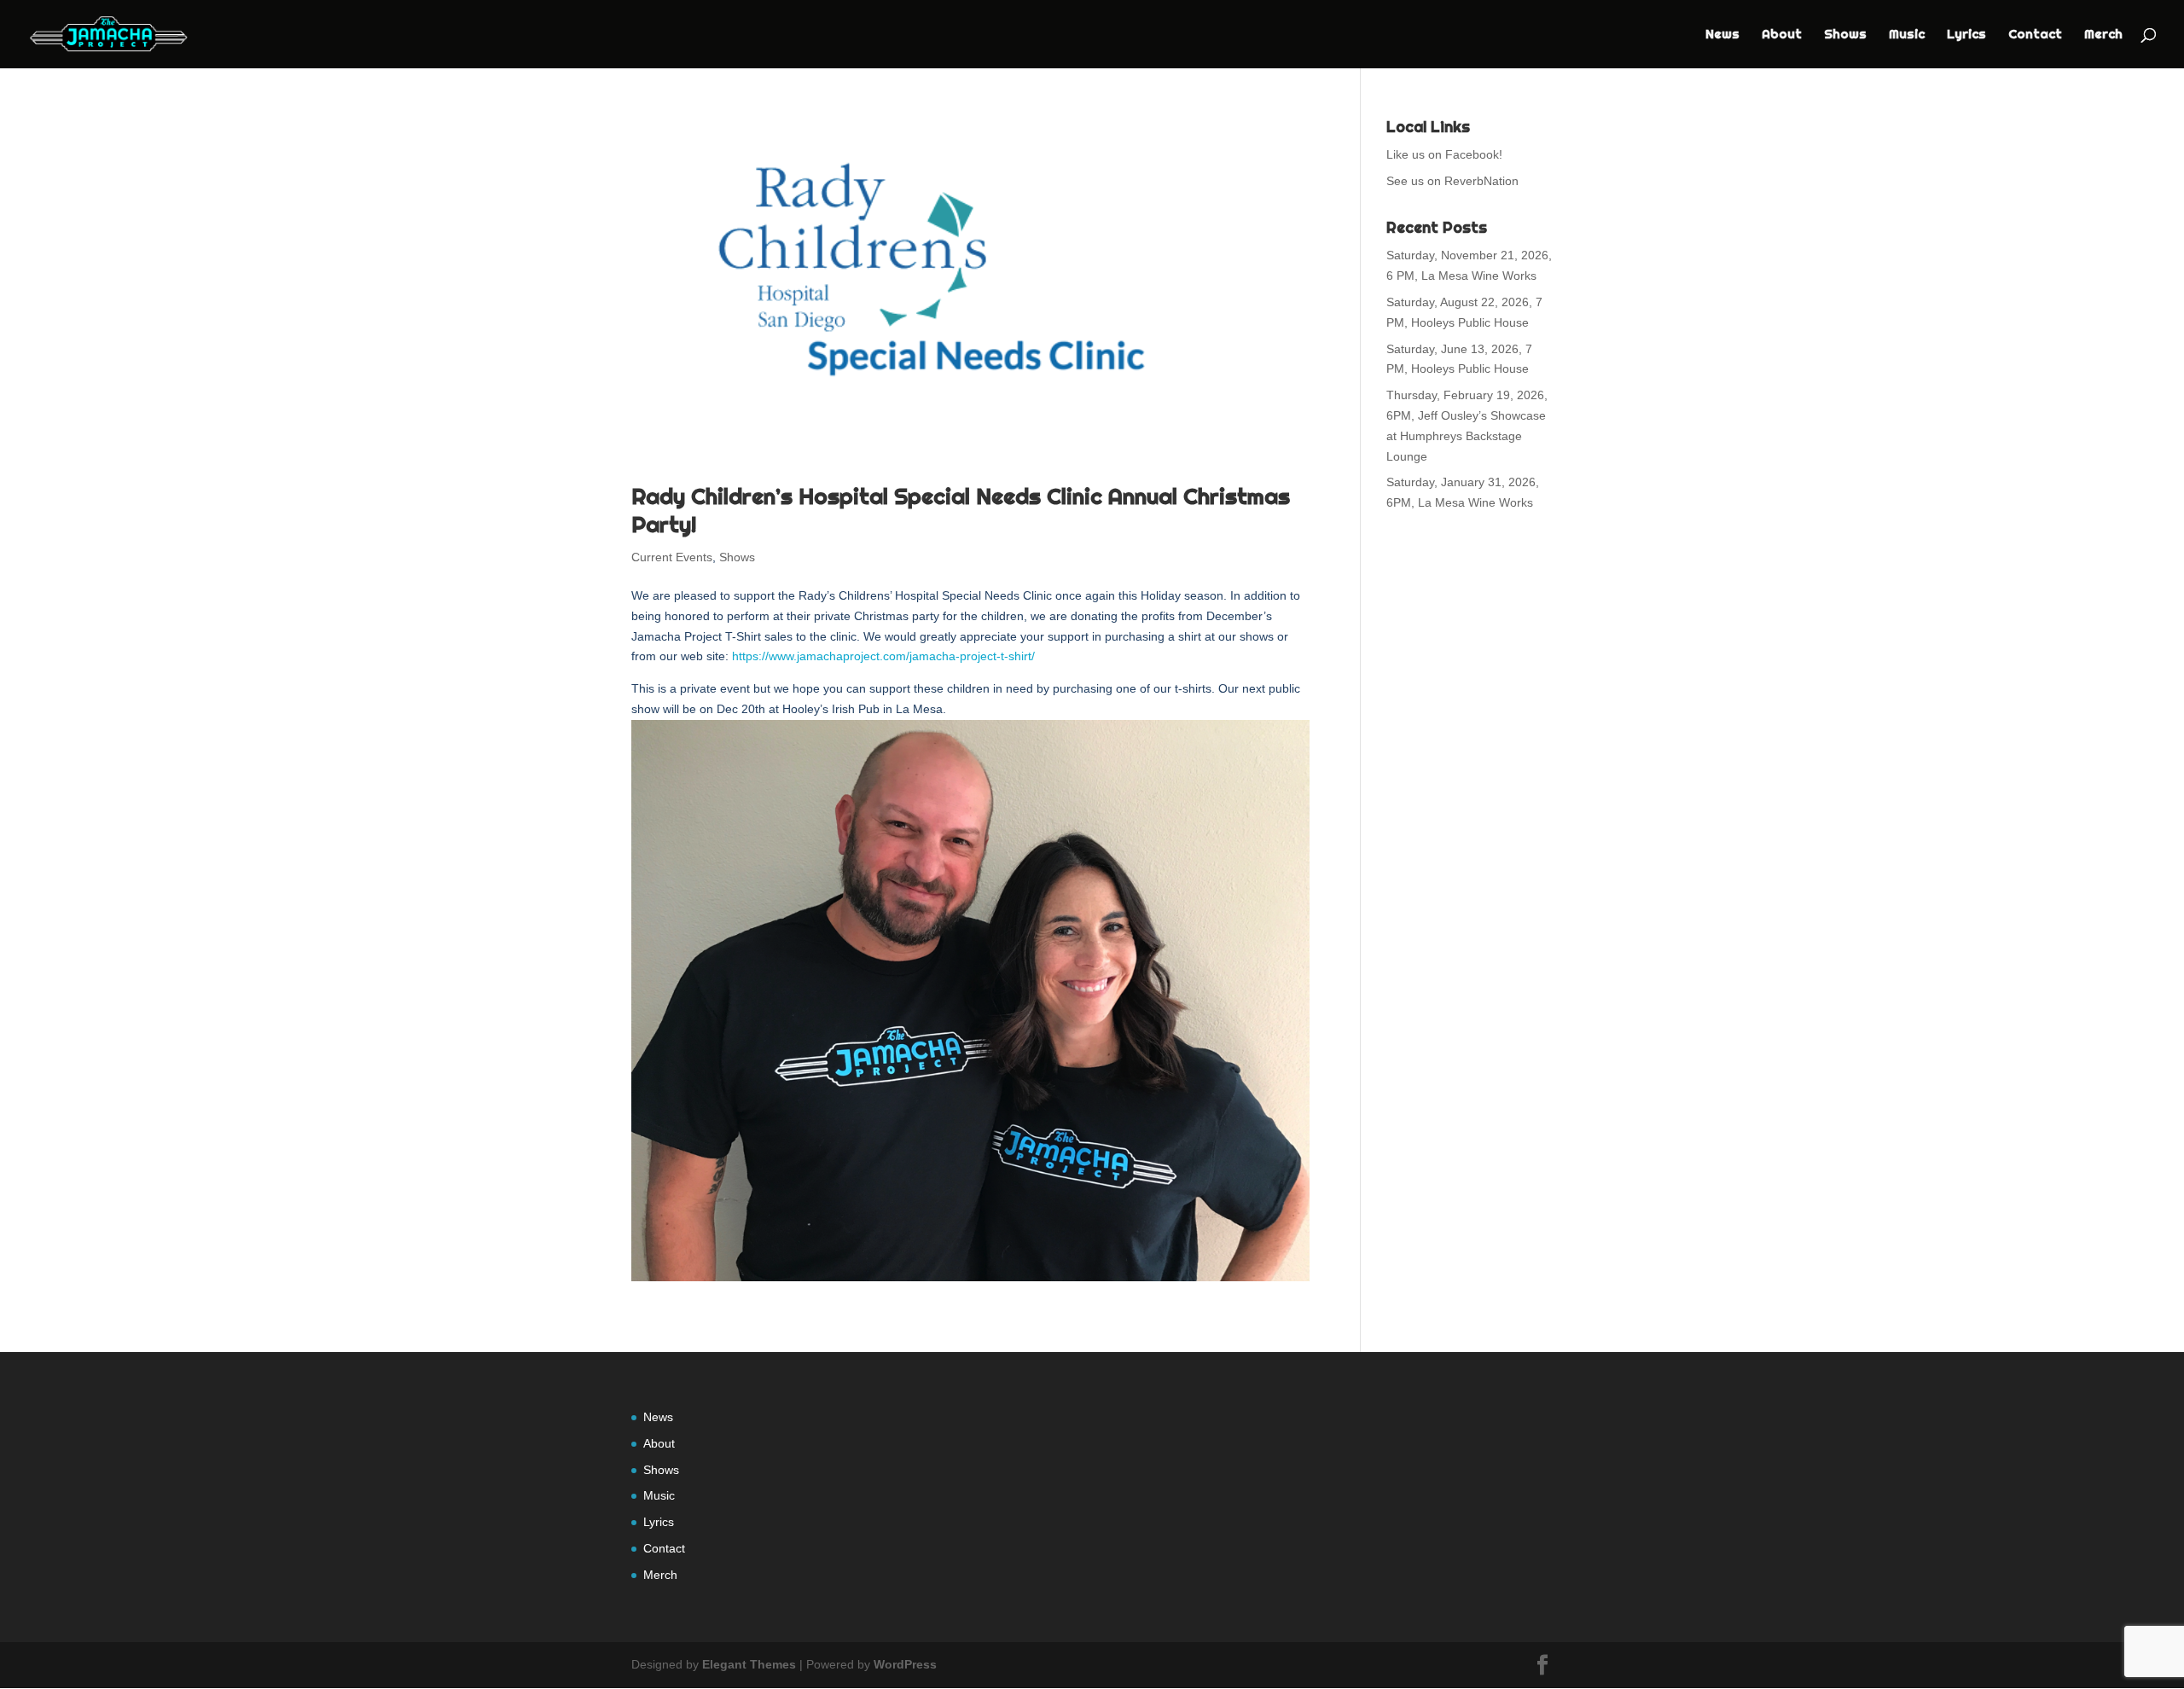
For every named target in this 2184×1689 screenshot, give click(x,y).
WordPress (905, 1664)
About (1782, 35)
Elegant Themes (749, 1664)
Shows (1845, 35)
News (1722, 35)
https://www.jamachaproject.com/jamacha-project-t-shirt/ (883, 656)
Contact (2035, 35)
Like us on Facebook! (1444, 154)
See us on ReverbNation (1452, 181)
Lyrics (1966, 35)
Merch (2103, 35)
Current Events (672, 557)
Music (1907, 35)
